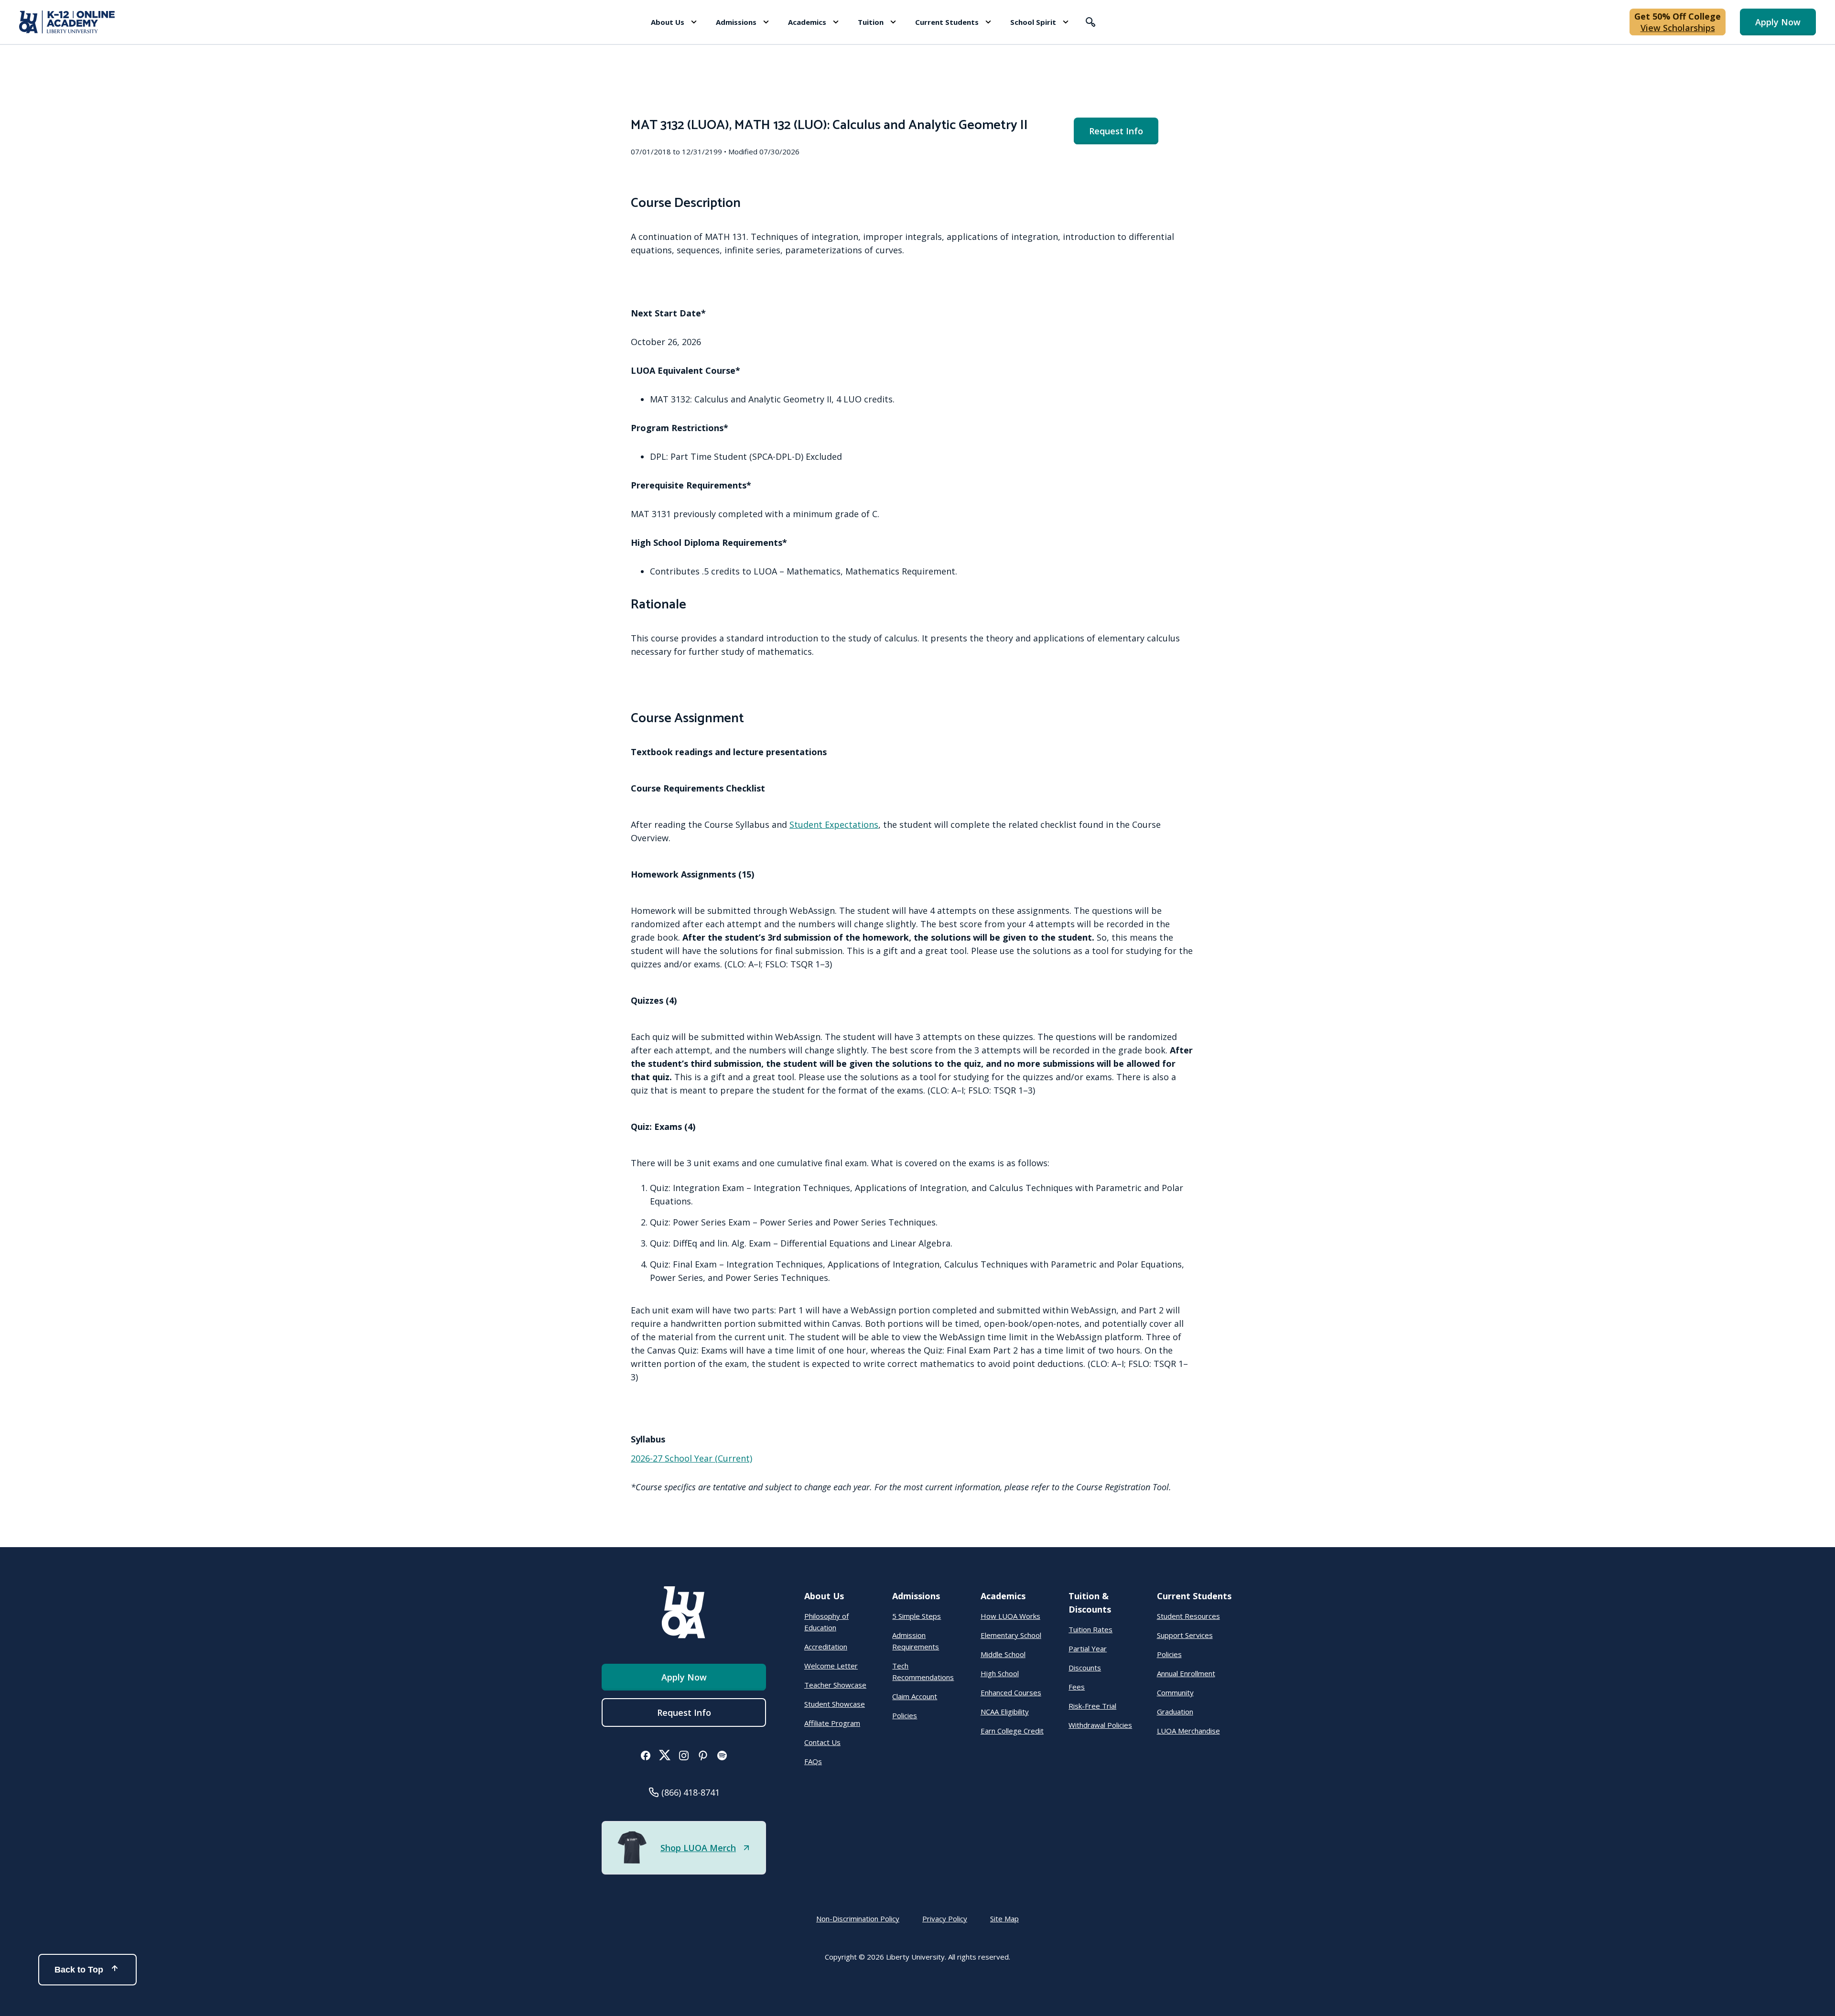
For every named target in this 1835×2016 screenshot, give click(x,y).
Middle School (1003, 1654)
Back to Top (79, 1970)
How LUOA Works (1010, 1616)
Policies (905, 1715)
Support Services (1185, 1635)
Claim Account (915, 1696)
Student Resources (1188, 1616)
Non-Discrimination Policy (858, 1918)
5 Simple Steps (917, 1616)
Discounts (1085, 1668)
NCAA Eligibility (1005, 1712)
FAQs (813, 1761)
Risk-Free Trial (1092, 1706)
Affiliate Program (832, 1723)
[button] (674, 22)
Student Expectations (834, 824)
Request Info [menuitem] (1116, 131)
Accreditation (826, 1647)
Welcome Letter (831, 1666)
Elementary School (1011, 1635)
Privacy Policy (945, 1918)
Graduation (1175, 1712)
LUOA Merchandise (1188, 1731)
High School (1000, 1673)
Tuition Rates (1090, 1629)
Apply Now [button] (1778, 22)
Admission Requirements (916, 1641)
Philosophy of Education (826, 1622)
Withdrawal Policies (1100, 1725)
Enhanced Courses (1011, 1692)
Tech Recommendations (923, 1671)
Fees (1077, 1687)
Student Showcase (835, 1704)
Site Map (1004, 1918)
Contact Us (822, 1742)
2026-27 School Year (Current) (691, 1458)
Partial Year (1088, 1648)
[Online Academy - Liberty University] (67, 22)
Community (1175, 1692)
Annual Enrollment (1186, 1673)
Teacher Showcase (835, 1685)
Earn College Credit (1012, 1731)
